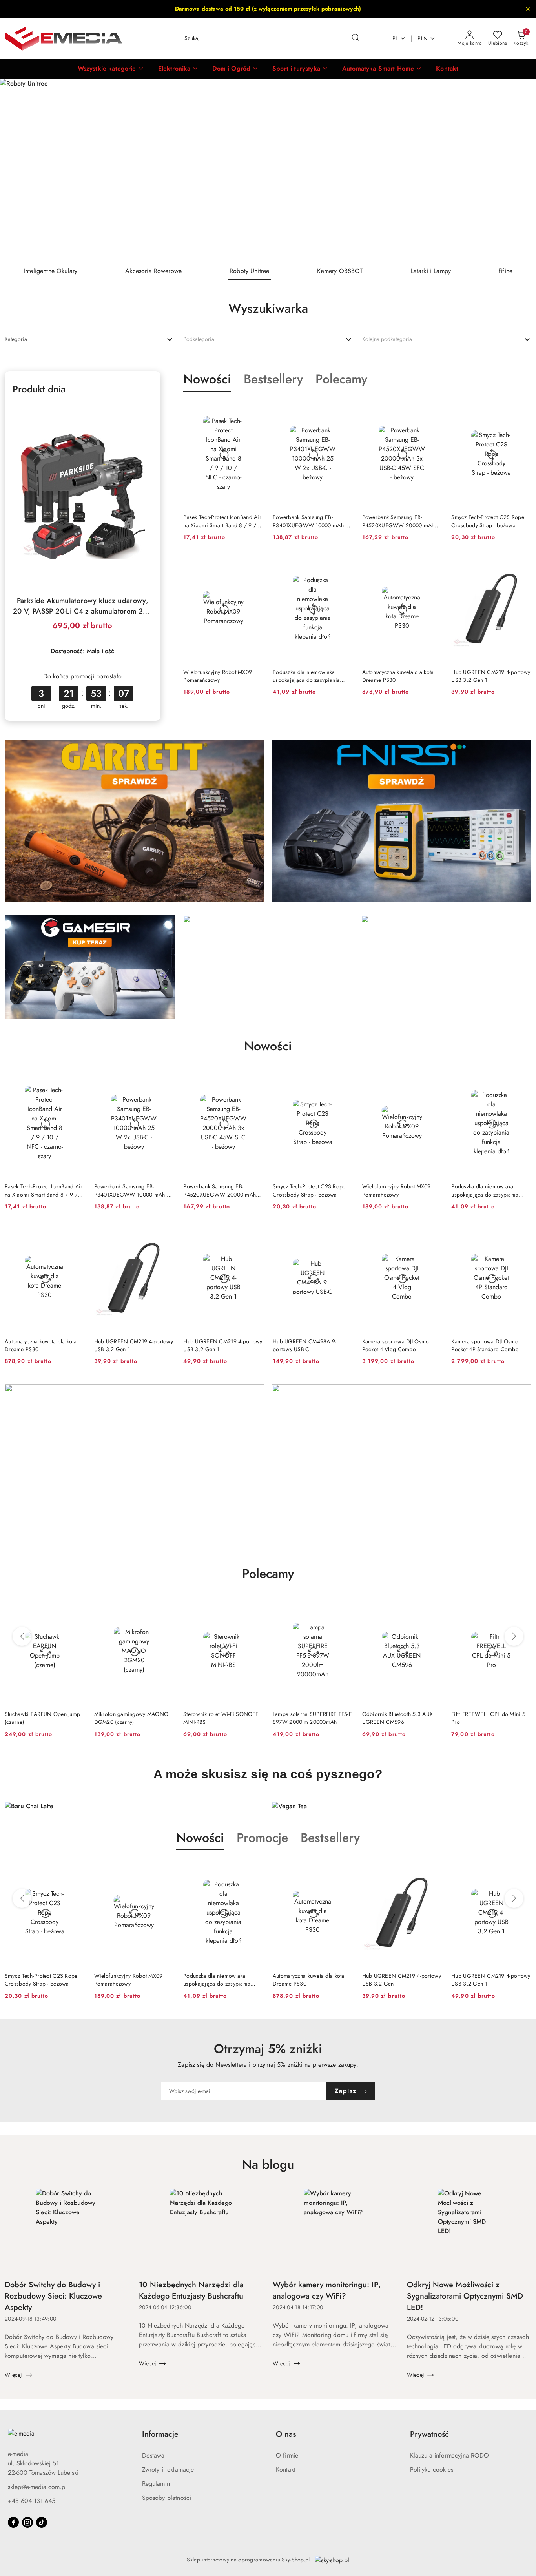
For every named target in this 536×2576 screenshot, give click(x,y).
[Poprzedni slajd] (17, 169)
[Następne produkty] (514, 1636)
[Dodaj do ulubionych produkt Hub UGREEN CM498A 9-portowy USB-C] (344, 1234)
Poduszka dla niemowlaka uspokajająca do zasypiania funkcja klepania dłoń (306, 676)
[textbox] (16, 339)
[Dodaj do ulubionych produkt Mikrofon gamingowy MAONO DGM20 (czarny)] (76, 1607)
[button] (111, 69)
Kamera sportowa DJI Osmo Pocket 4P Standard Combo (485, 1345)
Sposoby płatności (167, 2498)
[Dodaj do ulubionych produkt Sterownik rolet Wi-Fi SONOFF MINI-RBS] (165, 1607)
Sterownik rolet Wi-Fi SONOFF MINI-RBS (132, 1718)
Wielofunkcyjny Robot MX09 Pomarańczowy (218, 676)
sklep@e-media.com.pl (37, 2487)
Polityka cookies (432, 2469)
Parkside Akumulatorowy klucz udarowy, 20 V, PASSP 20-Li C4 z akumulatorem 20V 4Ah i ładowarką (83, 606)
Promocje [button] (262, 1838)
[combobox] (89, 339)
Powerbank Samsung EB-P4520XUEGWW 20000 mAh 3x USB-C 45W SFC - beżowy (398, 521)
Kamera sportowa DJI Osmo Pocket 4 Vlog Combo (396, 1345)
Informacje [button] (160, 2434)
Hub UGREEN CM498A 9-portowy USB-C (305, 1345)
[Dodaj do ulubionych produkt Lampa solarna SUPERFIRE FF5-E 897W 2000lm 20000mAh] (254, 1607)
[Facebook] (13, 2522)
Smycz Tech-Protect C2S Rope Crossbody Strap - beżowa (488, 521)
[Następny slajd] (519, 169)
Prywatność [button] (429, 2434)
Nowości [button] (200, 1838)
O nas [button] (286, 2434)
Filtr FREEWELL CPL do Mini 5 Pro (399, 1718)
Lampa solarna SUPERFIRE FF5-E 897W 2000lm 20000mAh (223, 1718)
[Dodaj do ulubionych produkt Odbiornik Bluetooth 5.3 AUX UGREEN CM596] (344, 1607)
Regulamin (156, 2484)
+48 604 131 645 (32, 2501)
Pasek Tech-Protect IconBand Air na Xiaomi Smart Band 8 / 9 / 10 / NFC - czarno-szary (222, 521)
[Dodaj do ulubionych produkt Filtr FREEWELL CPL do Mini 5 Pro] (433, 1607)
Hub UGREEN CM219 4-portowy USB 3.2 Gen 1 (491, 676)
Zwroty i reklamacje (168, 2469)
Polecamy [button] (268, 1574)
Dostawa (153, 2455)
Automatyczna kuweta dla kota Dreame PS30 (398, 676)
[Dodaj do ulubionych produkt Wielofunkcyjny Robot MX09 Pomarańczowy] (254, 565)
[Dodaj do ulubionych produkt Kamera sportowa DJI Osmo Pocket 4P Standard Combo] (522, 1234)
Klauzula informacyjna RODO (450, 2455)
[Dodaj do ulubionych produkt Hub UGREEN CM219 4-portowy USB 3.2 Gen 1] (522, 565)
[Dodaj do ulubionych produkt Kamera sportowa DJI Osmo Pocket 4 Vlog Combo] (433, 1234)
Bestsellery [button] (330, 1838)
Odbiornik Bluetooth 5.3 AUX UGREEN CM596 (308, 1718)
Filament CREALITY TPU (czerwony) (480, 1718)
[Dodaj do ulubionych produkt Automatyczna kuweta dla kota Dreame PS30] (433, 565)
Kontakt (286, 2469)
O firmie (287, 2455)
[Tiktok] (42, 2522)
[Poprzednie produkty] (22, 1636)
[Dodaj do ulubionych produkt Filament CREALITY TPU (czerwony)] (522, 1607)
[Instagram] (27, 2522)
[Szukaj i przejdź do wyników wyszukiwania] (356, 38)
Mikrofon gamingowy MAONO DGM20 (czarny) (42, 1718)
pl (395, 38)
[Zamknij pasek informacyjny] (528, 9)
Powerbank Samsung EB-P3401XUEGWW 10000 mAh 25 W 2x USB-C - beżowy (312, 521)
